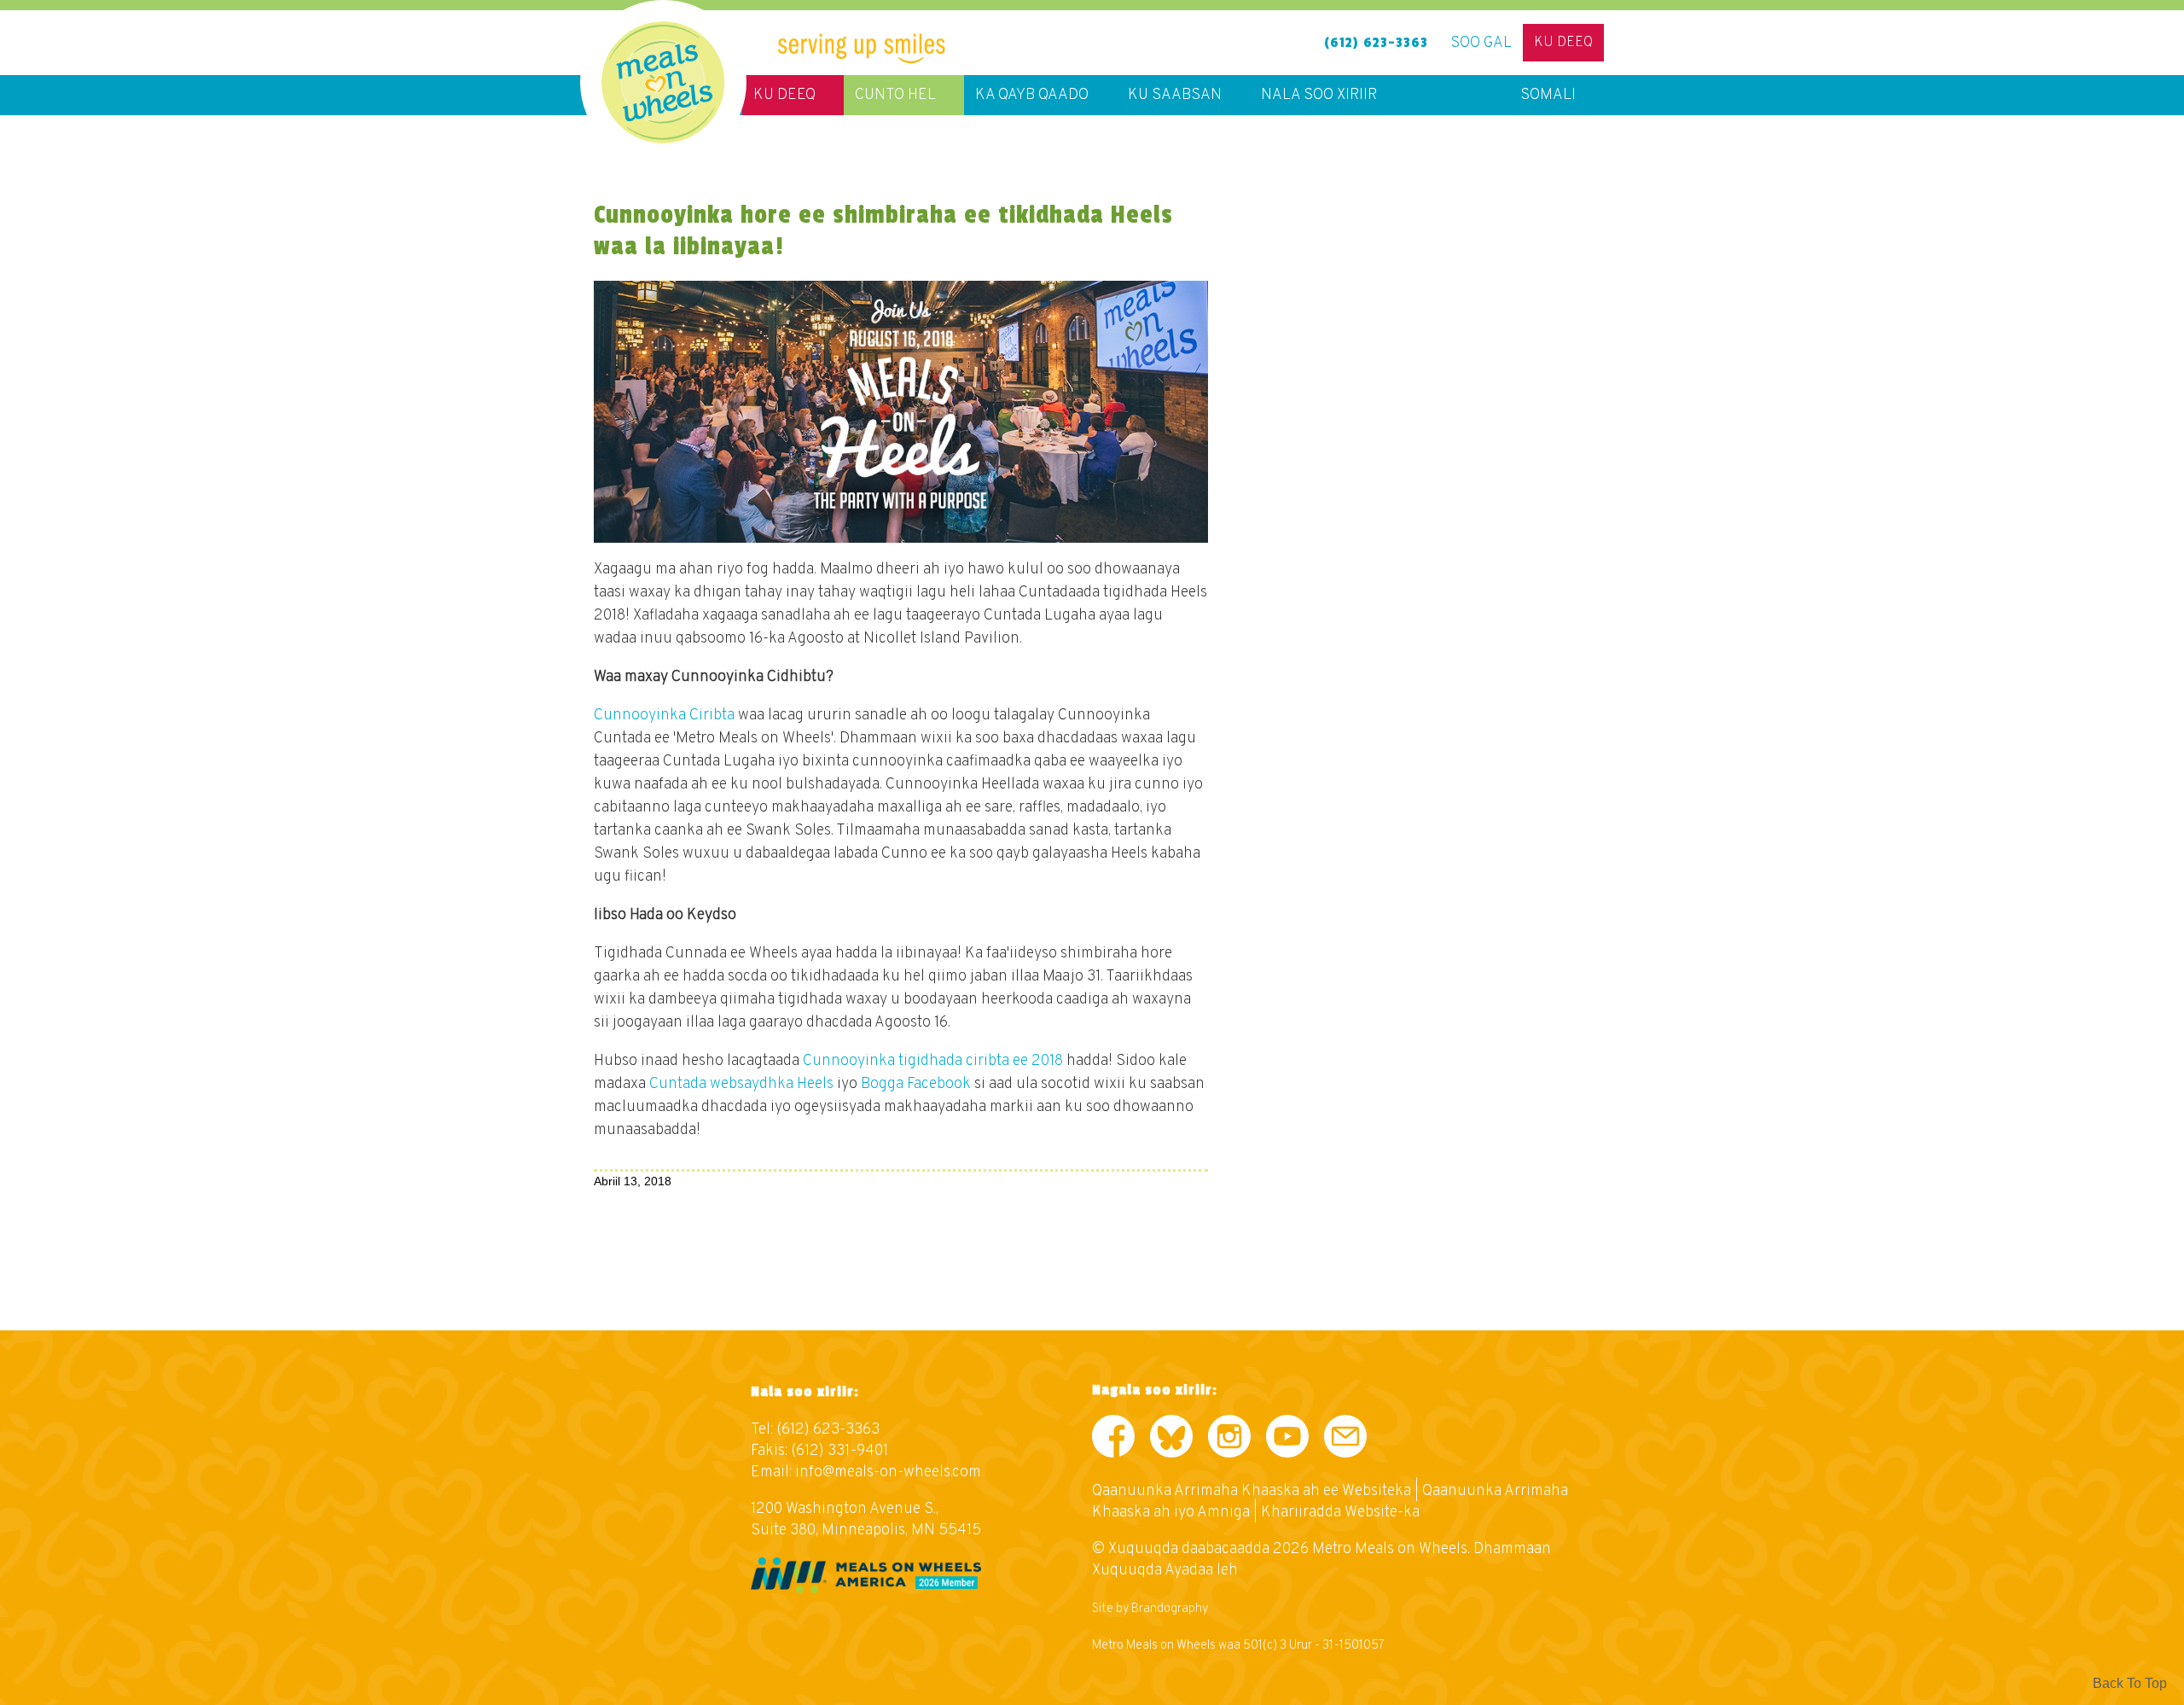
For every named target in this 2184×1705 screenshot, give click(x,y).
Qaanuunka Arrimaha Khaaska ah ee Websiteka (1252, 1491)
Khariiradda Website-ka (1340, 1513)
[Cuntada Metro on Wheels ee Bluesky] (1171, 1440)
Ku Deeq (1563, 43)
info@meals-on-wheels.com (888, 1472)
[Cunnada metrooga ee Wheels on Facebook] (1113, 1440)
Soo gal (1481, 43)
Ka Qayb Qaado (1032, 95)
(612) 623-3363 (1376, 43)
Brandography (1170, 1609)
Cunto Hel (895, 95)
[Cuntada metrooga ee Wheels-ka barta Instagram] (1229, 1440)
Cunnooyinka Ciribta (664, 716)
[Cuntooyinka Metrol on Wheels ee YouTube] (1287, 1440)
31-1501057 (1353, 1646)
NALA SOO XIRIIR (1319, 95)
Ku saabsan (1175, 95)
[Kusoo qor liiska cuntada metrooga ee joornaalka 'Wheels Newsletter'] (1345, 1440)
